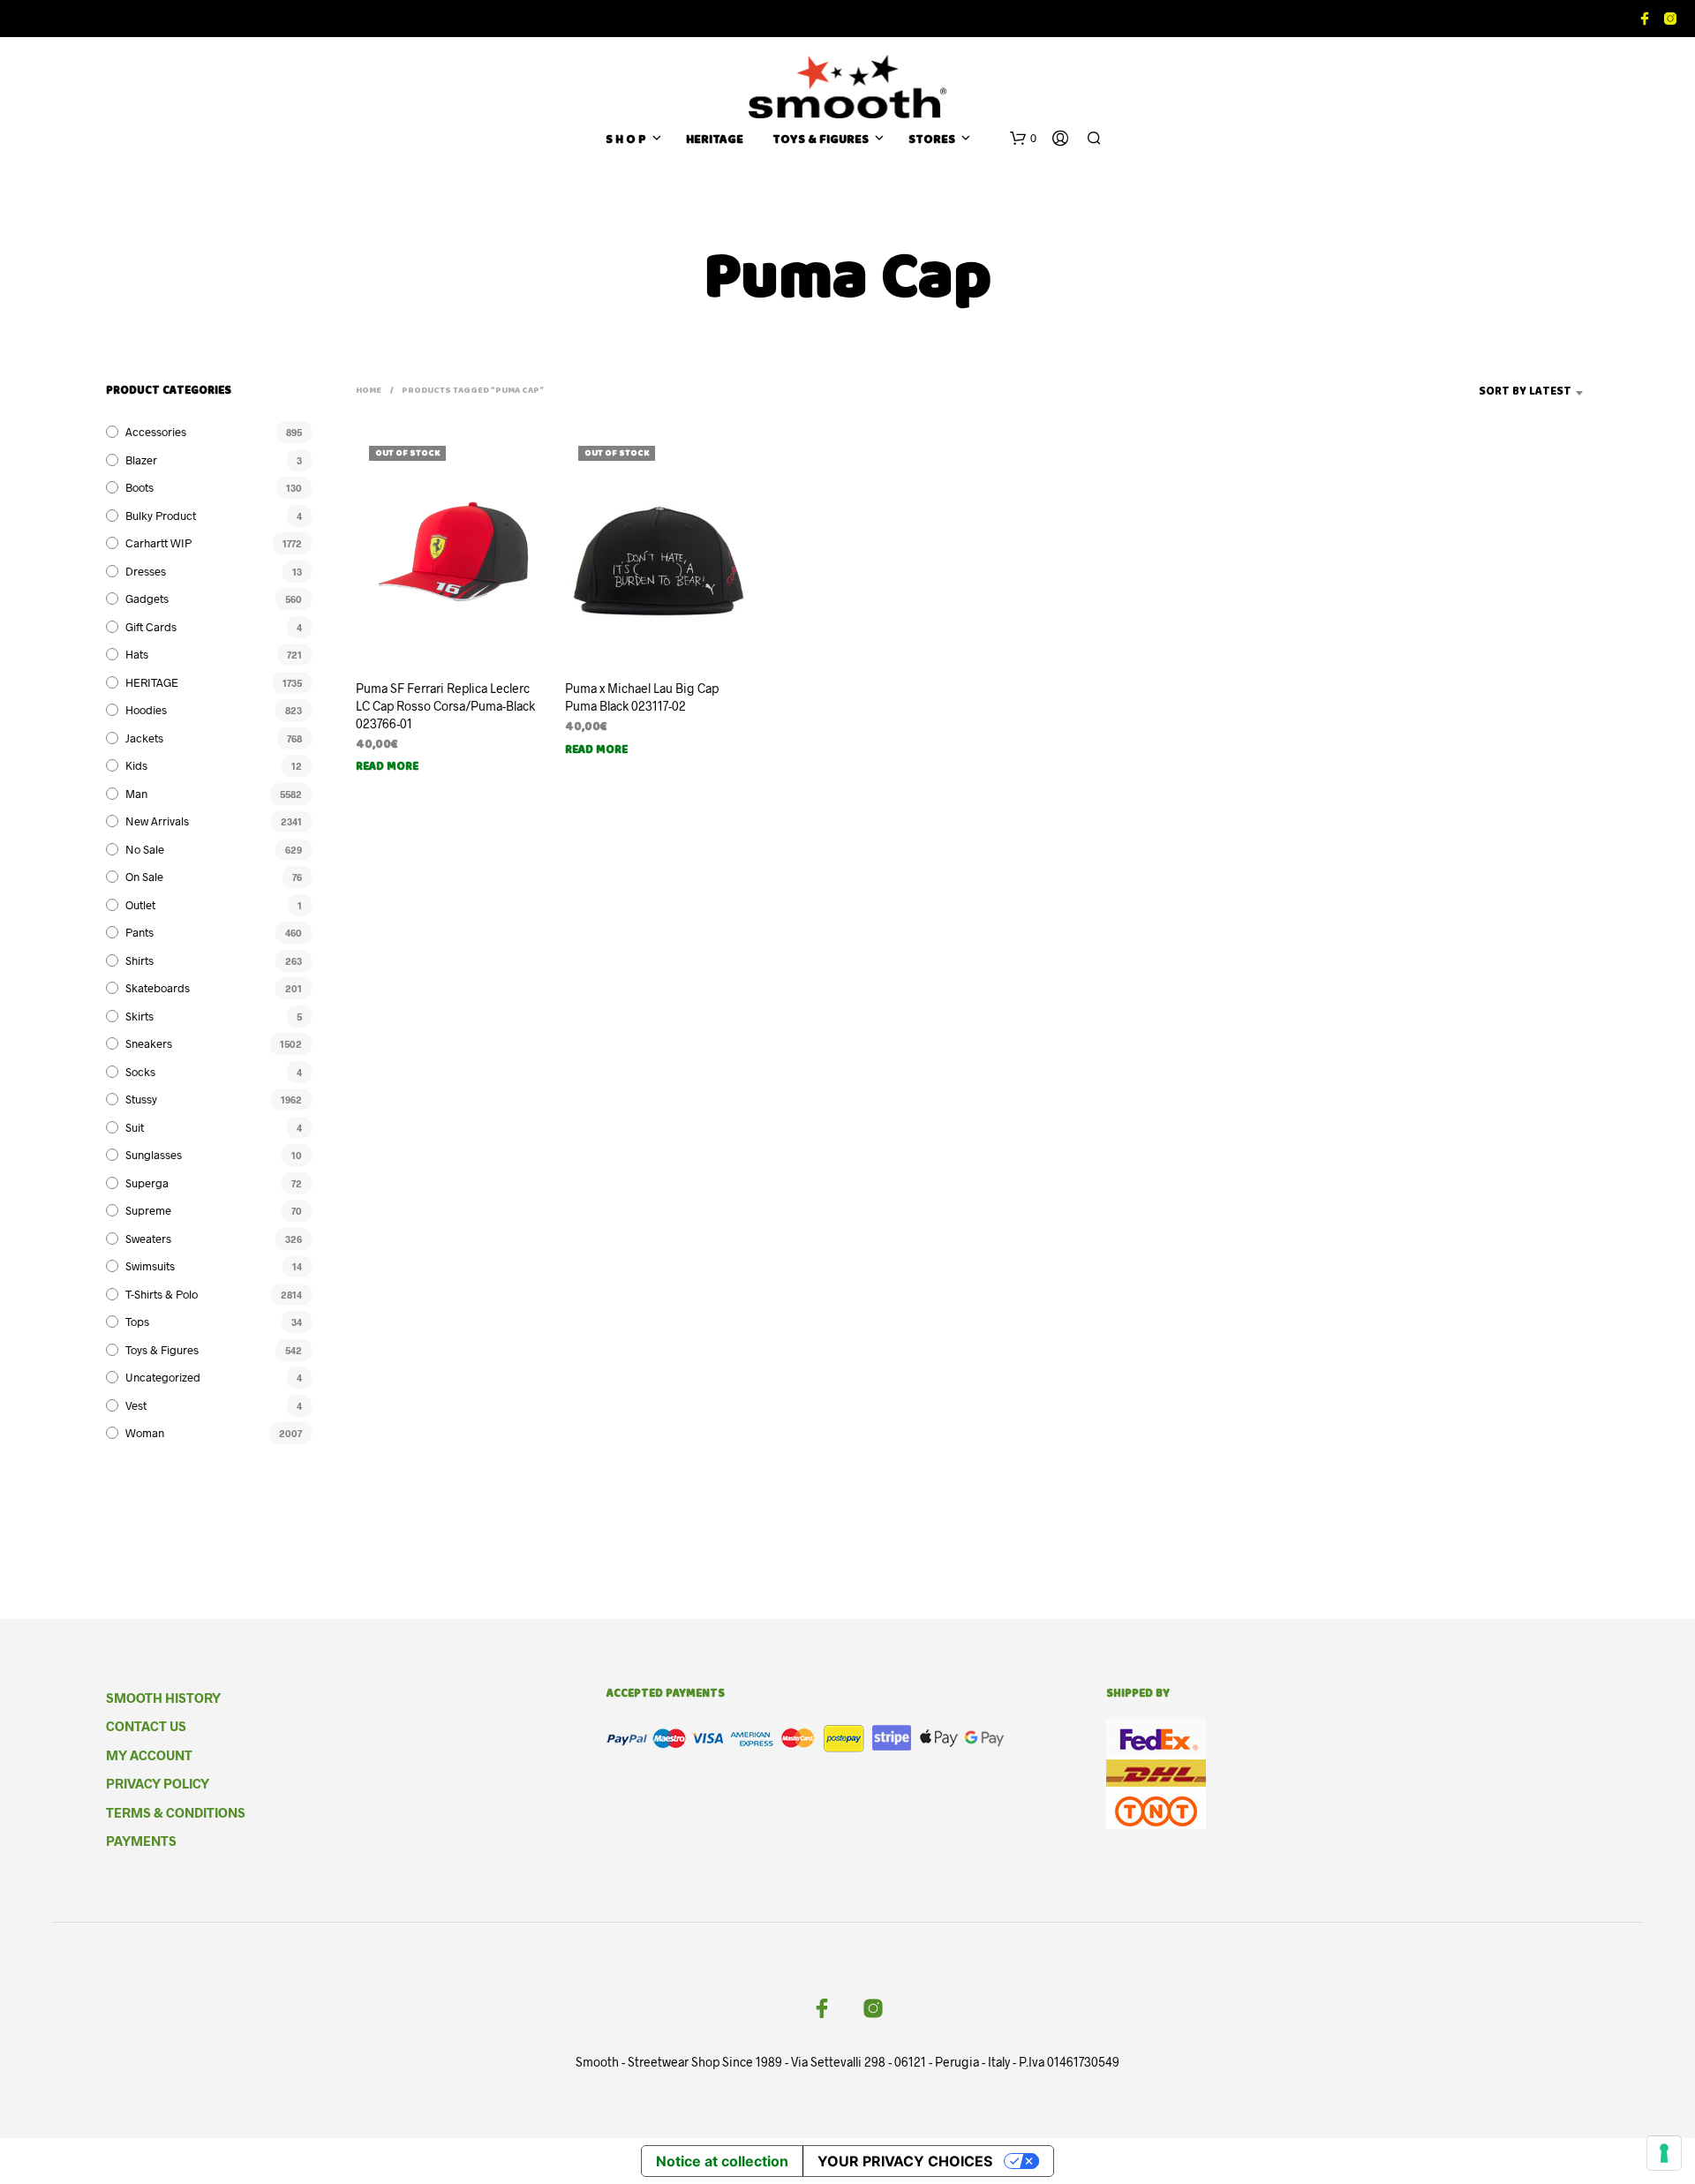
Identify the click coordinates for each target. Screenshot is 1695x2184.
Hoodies (146, 710)
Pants (139, 932)
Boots (139, 487)
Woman (145, 1433)
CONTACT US (146, 1726)
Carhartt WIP (158, 543)
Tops (137, 1322)
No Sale (145, 849)
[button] (1023, 139)
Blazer (141, 460)
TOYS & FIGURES (821, 141)
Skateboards (158, 988)
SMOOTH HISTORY (163, 1698)
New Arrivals (157, 821)
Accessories (156, 432)
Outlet (140, 905)
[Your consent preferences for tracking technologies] (1664, 2153)
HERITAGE (715, 141)
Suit (135, 1127)
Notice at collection (722, 2161)
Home (369, 391)
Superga (147, 1183)
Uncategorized (163, 1377)
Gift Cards (151, 627)
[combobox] (1498, 393)
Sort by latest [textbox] (1525, 392)
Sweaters (148, 1239)
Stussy (141, 1099)
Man (136, 794)
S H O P (626, 141)
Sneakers (149, 1043)
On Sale (144, 877)
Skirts (139, 1016)
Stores (932, 141)
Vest (136, 1405)
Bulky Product (161, 516)
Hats (137, 654)
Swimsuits (150, 1266)
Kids (136, 765)
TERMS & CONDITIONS (176, 1812)
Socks (140, 1072)
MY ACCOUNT (149, 1755)
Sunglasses (154, 1155)
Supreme (148, 1210)
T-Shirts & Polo (162, 1294)
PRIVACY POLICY (158, 1783)
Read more (387, 768)
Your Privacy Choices (905, 2161)
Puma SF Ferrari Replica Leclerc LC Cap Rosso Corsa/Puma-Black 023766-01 (445, 705)
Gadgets (147, 599)
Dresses (146, 571)
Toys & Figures (162, 1350)
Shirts (139, 960)
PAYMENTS (141, 1841)
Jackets (144, 738)
